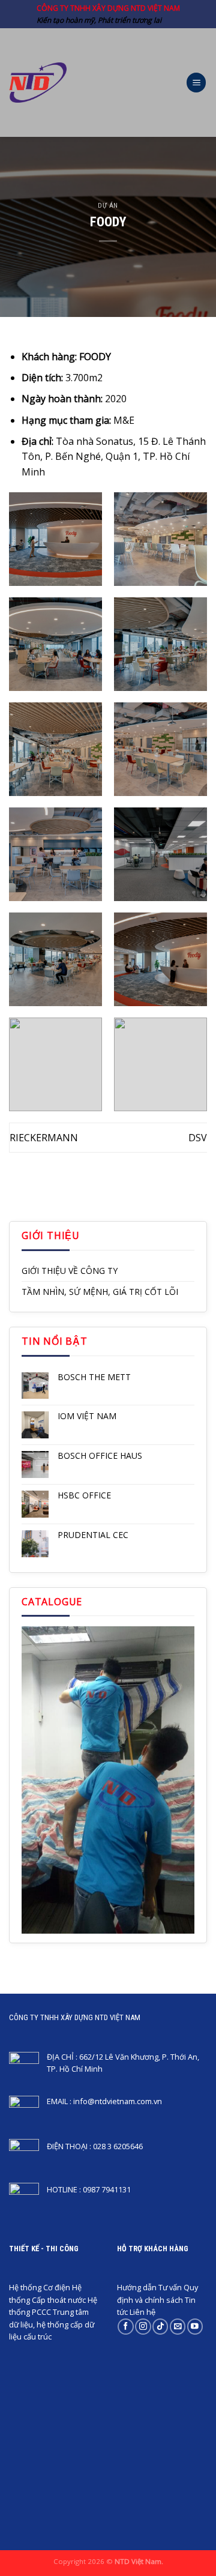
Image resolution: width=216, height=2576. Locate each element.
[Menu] (196, 83)
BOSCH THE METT (94, 1377)
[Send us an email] (178, 2327)
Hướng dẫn (137, 2287)
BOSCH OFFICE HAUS (100, 1456)
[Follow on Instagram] (143, 2327)
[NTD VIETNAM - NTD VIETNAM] (38, 83)
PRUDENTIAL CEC (93, 1535)
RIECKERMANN (44, 1138)
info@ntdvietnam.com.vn (118, 2101)
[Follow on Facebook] (125, 2327)
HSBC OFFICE (84, 1496)
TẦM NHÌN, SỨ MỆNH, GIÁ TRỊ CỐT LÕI (100, 1292)
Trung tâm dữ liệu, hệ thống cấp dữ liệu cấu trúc (52, 2324)
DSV (198, 1138)
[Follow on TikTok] (160, 2327)
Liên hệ (142, 2312)
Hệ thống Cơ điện (40, 2287)
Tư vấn (170, 2287)
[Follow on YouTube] (195, 2327)
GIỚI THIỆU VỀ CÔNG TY (70, 1271)
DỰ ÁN (108, 206)
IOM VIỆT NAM (87, 1416)
